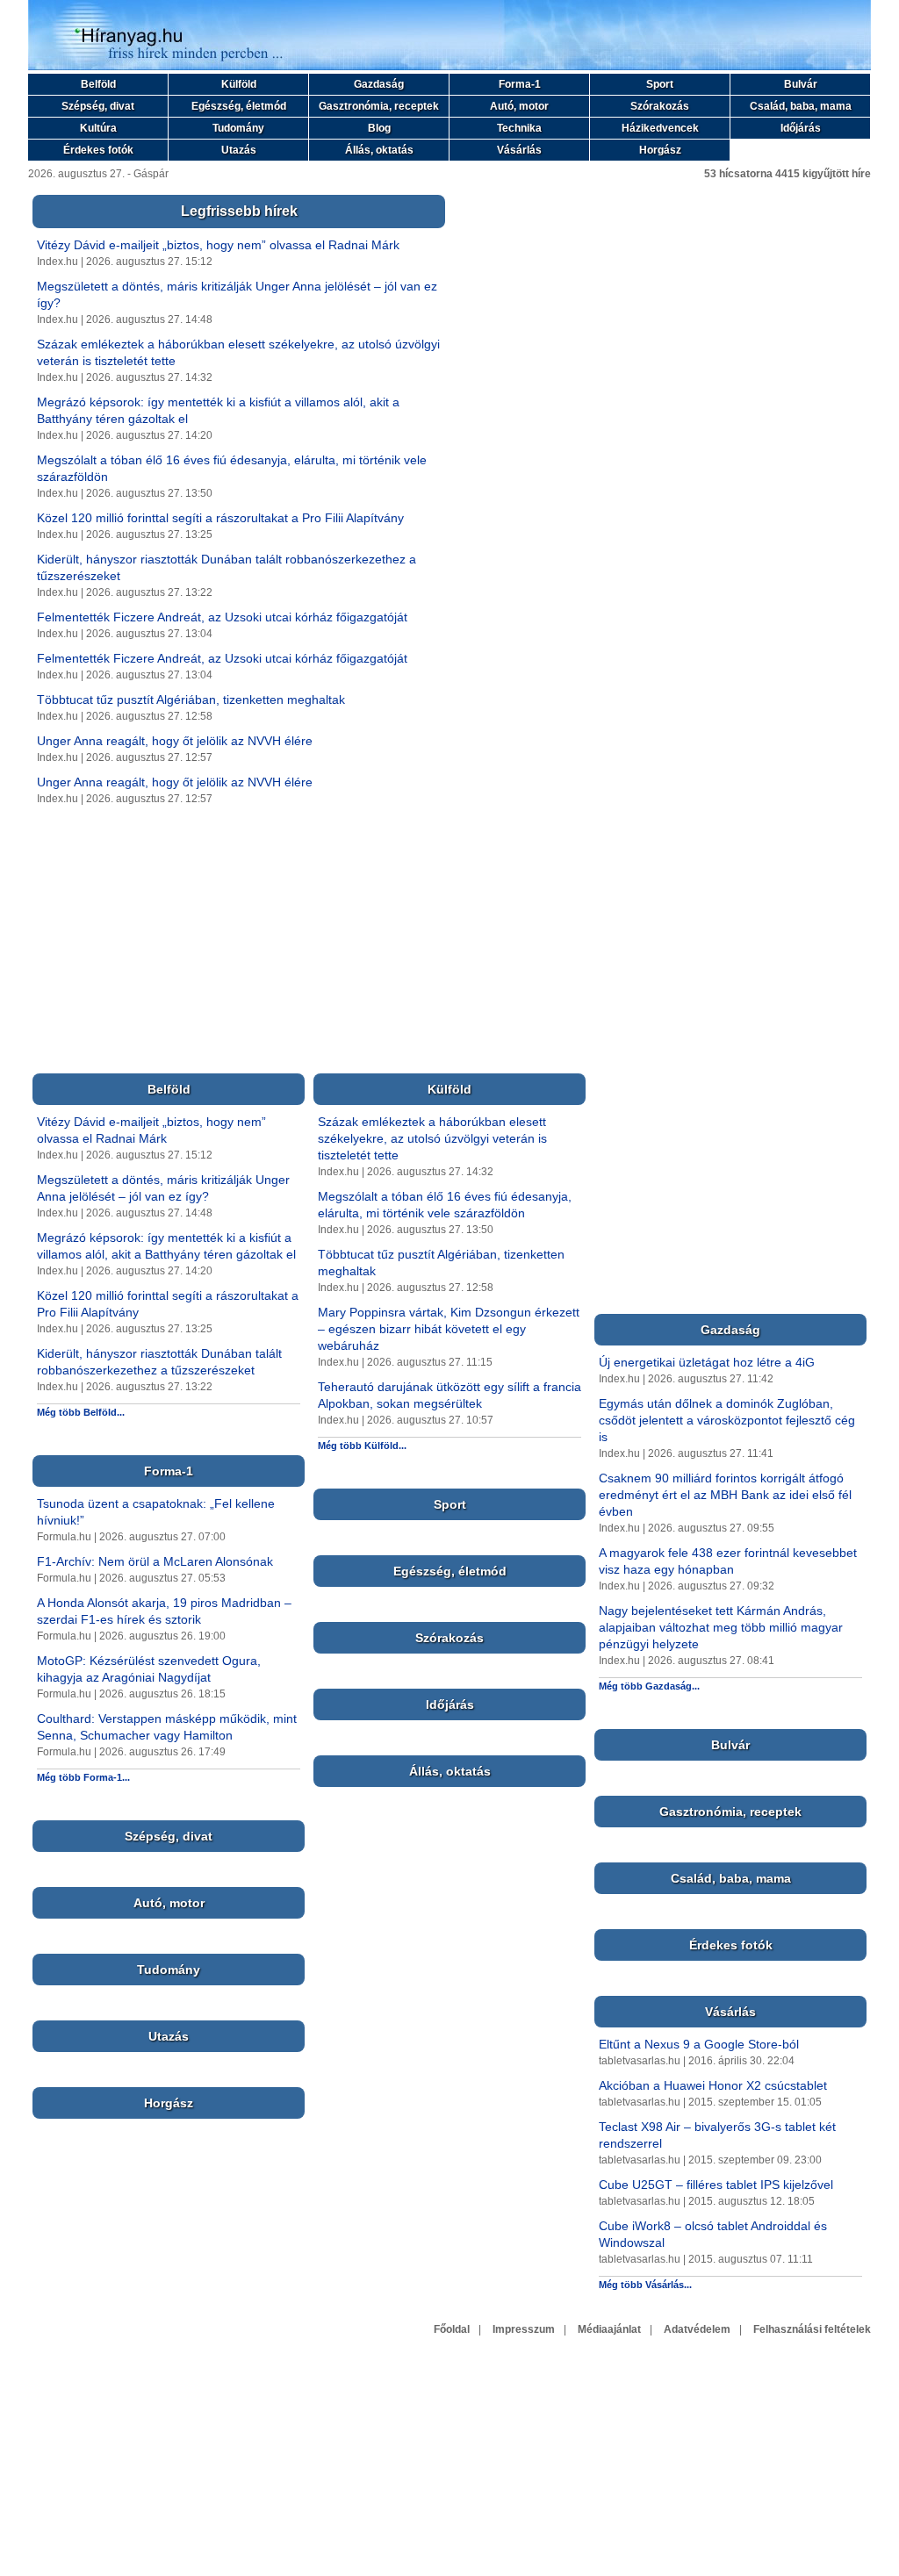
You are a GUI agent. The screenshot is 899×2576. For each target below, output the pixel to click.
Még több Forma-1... (83, 1777)
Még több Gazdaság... (649, 1686)
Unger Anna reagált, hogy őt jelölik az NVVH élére (175, 741)
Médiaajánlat (609, 2329)
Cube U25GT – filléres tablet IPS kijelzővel (716, 2185)
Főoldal (452, 2329)
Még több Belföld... (81, 1412)
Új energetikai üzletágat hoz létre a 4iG (707, 1362)
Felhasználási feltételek (812, 2329)
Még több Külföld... (362, 1446)
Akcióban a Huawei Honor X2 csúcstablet (713, 2085)
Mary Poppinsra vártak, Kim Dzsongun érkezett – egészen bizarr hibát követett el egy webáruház (449, 1329)
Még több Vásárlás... (645, 2285)
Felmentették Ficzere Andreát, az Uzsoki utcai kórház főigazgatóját (222, 617)
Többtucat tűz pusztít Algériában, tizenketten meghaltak (191, 700)
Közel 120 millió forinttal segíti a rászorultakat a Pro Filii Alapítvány (220, 518)
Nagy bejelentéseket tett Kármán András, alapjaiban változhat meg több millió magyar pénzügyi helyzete (721, 1627)
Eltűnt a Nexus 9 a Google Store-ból (699, 2044)
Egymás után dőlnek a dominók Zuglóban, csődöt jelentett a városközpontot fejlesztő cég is (727, 1420)
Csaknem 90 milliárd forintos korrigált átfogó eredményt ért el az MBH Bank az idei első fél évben (725, 1495)
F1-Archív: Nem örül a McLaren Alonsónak (155, 1561)
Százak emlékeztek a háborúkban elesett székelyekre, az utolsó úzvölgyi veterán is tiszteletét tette (432, 1138)
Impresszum (524, 2329)
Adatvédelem (697, 2329)
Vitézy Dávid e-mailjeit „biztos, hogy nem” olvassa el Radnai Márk (218, 245)
